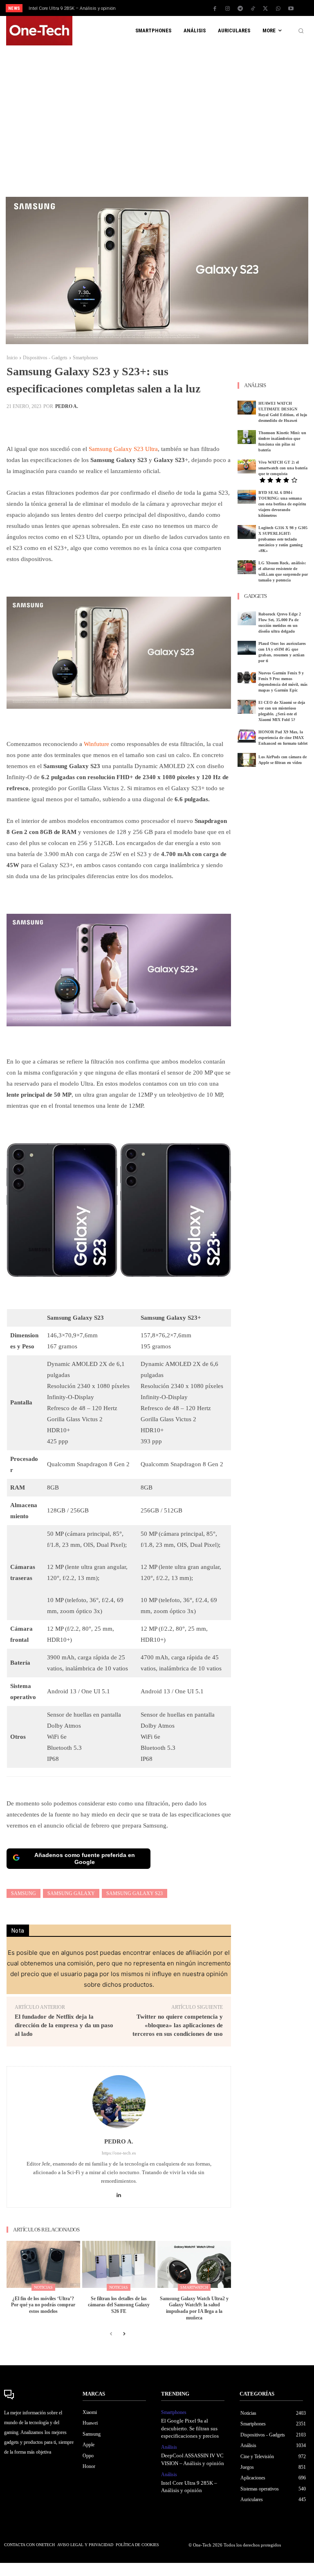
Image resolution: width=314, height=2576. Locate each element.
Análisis (169, 2447)
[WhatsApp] (278, 9)
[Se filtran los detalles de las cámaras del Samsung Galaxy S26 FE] (119, 2264)
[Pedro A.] (119, 2102)
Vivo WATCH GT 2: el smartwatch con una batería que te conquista (283, 468)
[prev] (159, 8)
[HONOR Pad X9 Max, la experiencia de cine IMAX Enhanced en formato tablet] (247, 736)
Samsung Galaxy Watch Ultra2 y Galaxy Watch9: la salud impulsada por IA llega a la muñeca (194, 2308)
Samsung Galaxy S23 (135, 1893)
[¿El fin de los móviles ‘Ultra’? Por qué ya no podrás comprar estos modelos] (43, 2264)
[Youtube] (291, 9)
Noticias (43, 2287)
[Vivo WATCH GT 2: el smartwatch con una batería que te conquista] (247, 467)
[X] (265, 9)
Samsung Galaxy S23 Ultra (123, 449)
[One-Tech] (39, 2395)
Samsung (24, 1893)
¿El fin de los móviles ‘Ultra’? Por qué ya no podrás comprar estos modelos (43, 2305)
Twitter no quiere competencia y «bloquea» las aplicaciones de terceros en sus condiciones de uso (178, 2025)
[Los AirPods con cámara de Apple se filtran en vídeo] (247, 760)
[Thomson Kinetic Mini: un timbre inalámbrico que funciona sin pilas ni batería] (247, 437)
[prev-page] (111, 2334)
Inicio (12, 358)
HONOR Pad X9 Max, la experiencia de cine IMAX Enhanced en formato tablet (283, 738)
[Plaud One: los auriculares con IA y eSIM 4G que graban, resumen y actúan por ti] (247, 648)
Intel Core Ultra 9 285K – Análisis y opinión (72, 8)
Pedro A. (67, 406)
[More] (195, 424)
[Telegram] (240, 9)
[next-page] (124, 2334)
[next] (172, 8)
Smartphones (85, 358)
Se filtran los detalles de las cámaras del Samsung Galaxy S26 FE (119, 2305)
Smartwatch (194, 2287)
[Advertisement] (157, 117)
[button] (301, 31)
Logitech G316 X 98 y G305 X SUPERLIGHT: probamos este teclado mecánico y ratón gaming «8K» (283, 539)
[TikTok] (253, 9)
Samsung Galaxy (71, 1893)
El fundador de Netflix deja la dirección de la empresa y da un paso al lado (64, 2025)
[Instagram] (227, 9)
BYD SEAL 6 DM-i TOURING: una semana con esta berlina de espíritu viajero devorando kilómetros (282, 504)
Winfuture (96, 744)
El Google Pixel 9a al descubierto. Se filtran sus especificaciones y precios (190, 2428)
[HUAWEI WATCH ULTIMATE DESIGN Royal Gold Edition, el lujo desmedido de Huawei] (247, 408)
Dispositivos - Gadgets (45, 358)
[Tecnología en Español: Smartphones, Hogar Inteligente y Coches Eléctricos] (39, 31)
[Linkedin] (119, 2193)
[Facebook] (215, 9)
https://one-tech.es (119, 2153)
